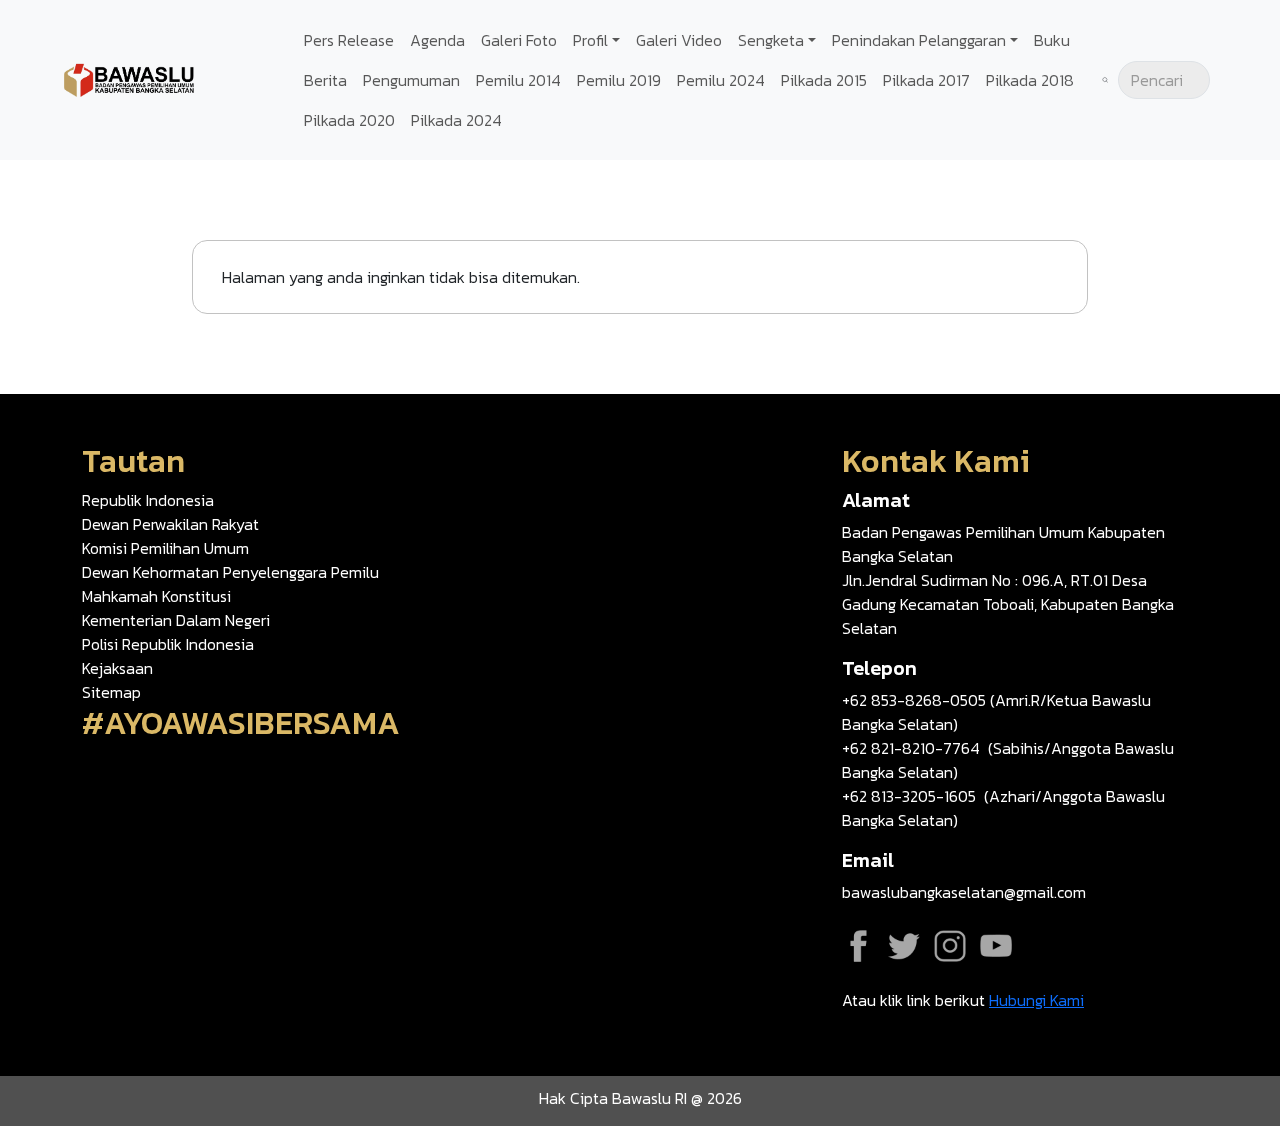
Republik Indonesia (148, 500)
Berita (325, 80)
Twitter (904, 946)
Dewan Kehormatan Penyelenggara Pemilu (230, 572)
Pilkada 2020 (349, 120)
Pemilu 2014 (518, 80)
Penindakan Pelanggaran (919, 40)
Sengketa (771, 40)
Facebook (858, 946)
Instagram (950, 946)
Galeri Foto (519, 40)
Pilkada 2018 (1030, 80)
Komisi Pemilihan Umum (165, 548)
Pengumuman (411, 80)
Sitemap (111, 692)
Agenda (437, 40)
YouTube (996, 946)
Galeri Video (679, 40)
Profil (590, 40)
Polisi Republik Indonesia (168, 644)
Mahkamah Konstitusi (156, 596)
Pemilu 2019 (619, 80)
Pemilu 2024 (721, 80)
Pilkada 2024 (456, 120)
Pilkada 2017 (926, 80)
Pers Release (349, 40)
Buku (1052, 40)
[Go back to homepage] (130, 78)
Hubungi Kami (1036, 1000)
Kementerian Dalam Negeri (176, 620)
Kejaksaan (117, 668)
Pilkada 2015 (824, 80)
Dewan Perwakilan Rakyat (170, 524)
